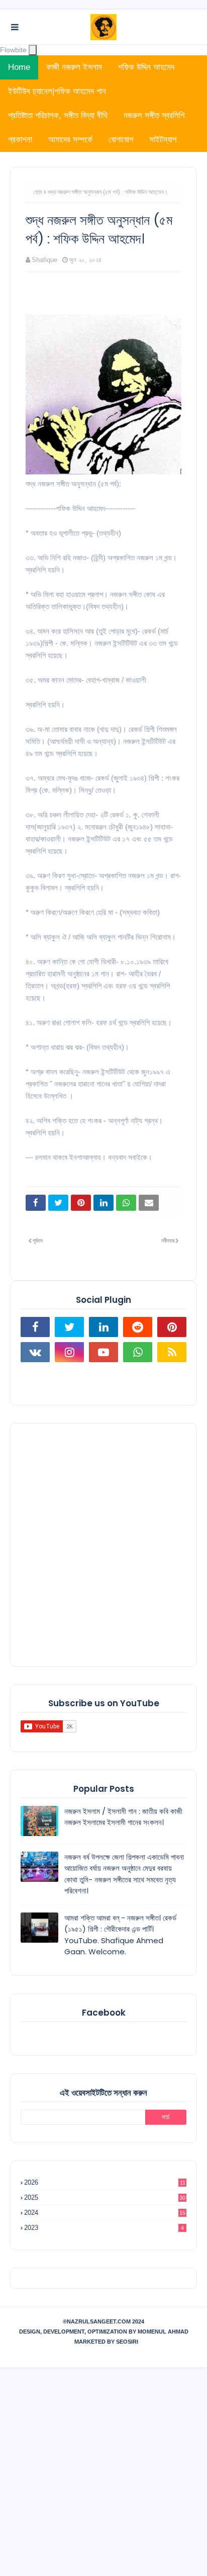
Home (19, 67)
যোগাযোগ (121, 140)
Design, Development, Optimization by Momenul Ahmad (104, 2332)
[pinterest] (172, 1327)
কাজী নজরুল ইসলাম (74, 67)
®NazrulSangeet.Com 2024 (103, 2321)
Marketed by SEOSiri (106, 2342)
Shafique (44, 260)
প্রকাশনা (20, 140)
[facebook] (35, 1327)
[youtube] (103, 1352)
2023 (104, 2228)
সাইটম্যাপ (163, 140)
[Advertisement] (103, 1545)
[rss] (172, 1352)
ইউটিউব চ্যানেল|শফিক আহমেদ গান (57, 91)
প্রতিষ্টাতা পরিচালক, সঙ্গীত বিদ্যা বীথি (58, 115)
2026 (105, 2182)
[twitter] (69, 1327)
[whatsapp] (138, 1352)
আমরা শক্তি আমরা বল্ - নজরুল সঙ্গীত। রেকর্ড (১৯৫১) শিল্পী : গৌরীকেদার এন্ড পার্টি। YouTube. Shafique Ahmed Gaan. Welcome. (120, 1935)
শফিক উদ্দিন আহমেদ (146, 67)
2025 (105, 2197)
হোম (38, 192)
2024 (105, 2213)
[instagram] (69, 1352)
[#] (35, 1377)
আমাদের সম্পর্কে (70, 140)
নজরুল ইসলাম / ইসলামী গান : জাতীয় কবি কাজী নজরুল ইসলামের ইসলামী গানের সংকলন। (123, 1817)
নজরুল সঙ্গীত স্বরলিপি (154, 115)
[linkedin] (103, 1327)
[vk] (35, 1352)
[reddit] (138, 1327)
